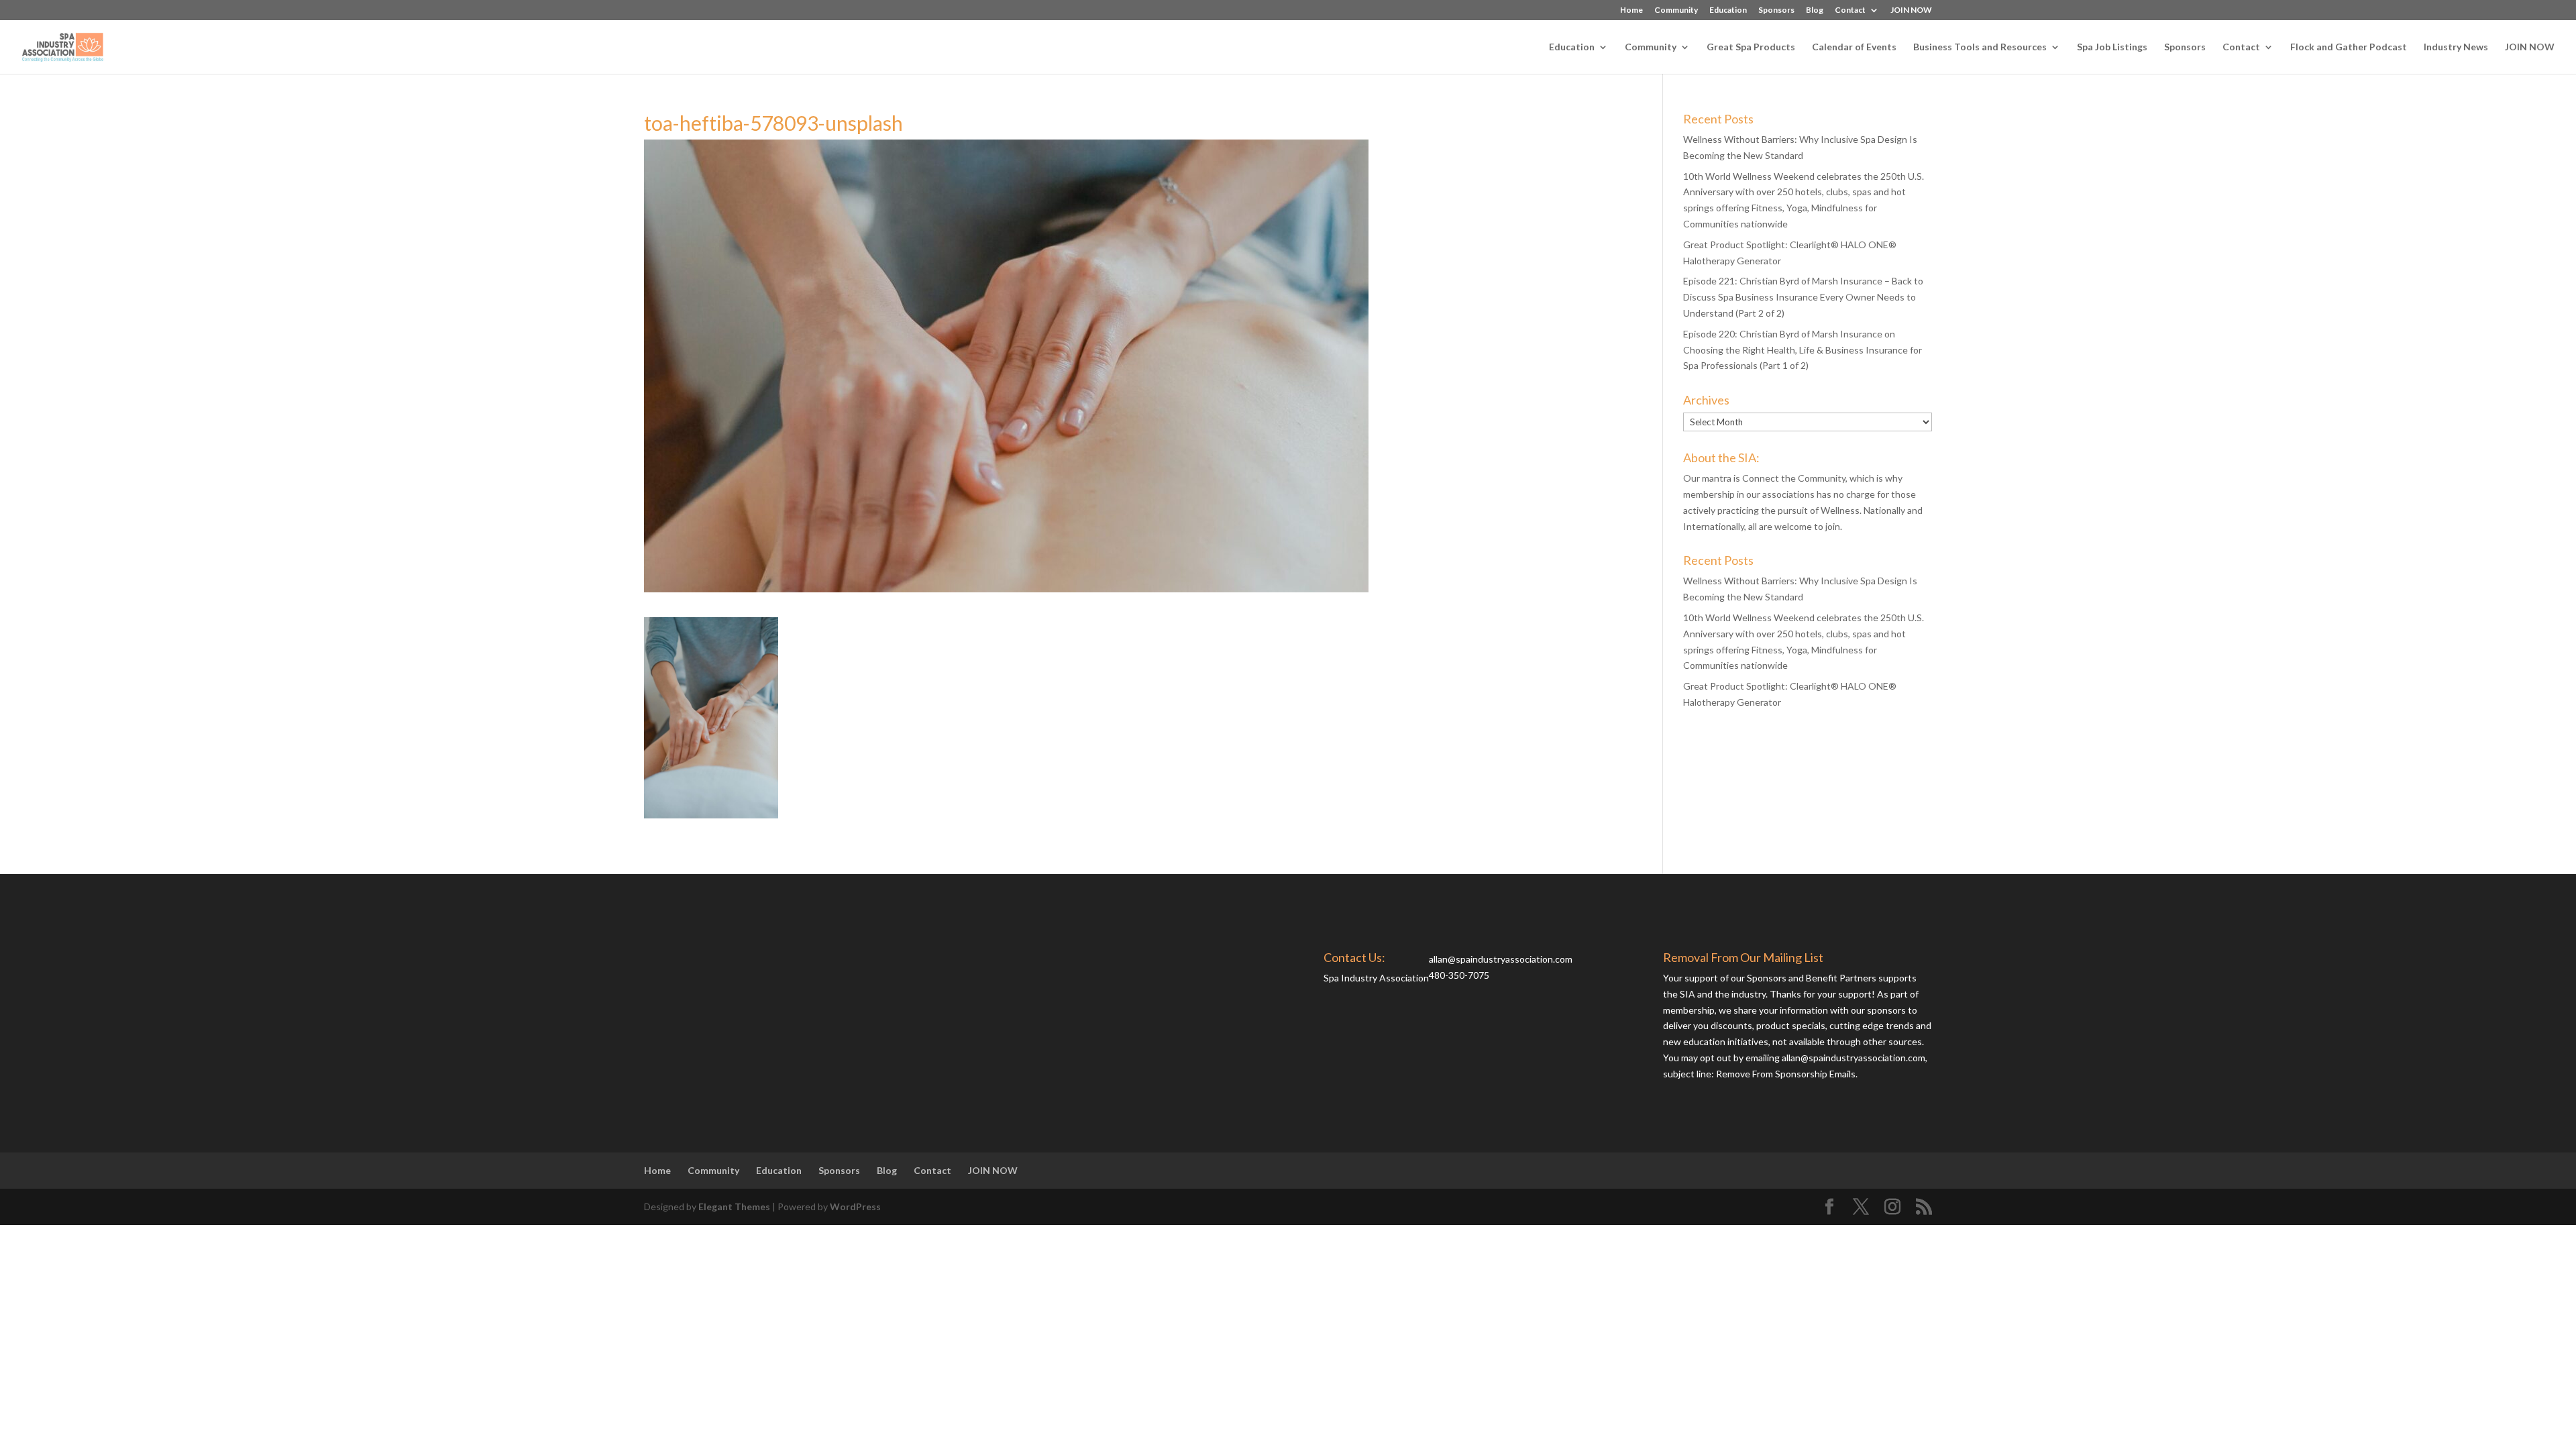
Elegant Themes (734, 1206)
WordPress (855, 1206)
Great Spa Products (1751, 47)
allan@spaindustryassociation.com (1501, 959)
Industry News (2456, 47)
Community (1676, 10)
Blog (1815, 10)
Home (1631, 10)
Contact (1850, 10)
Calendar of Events (1854, 47)
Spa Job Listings (2112, 47)
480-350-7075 (1459, 975)
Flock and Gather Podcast (2349, 47)
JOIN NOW (1911, 10)
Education (1728, 10)
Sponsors (1776, 10)
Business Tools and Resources (1980, 47)
